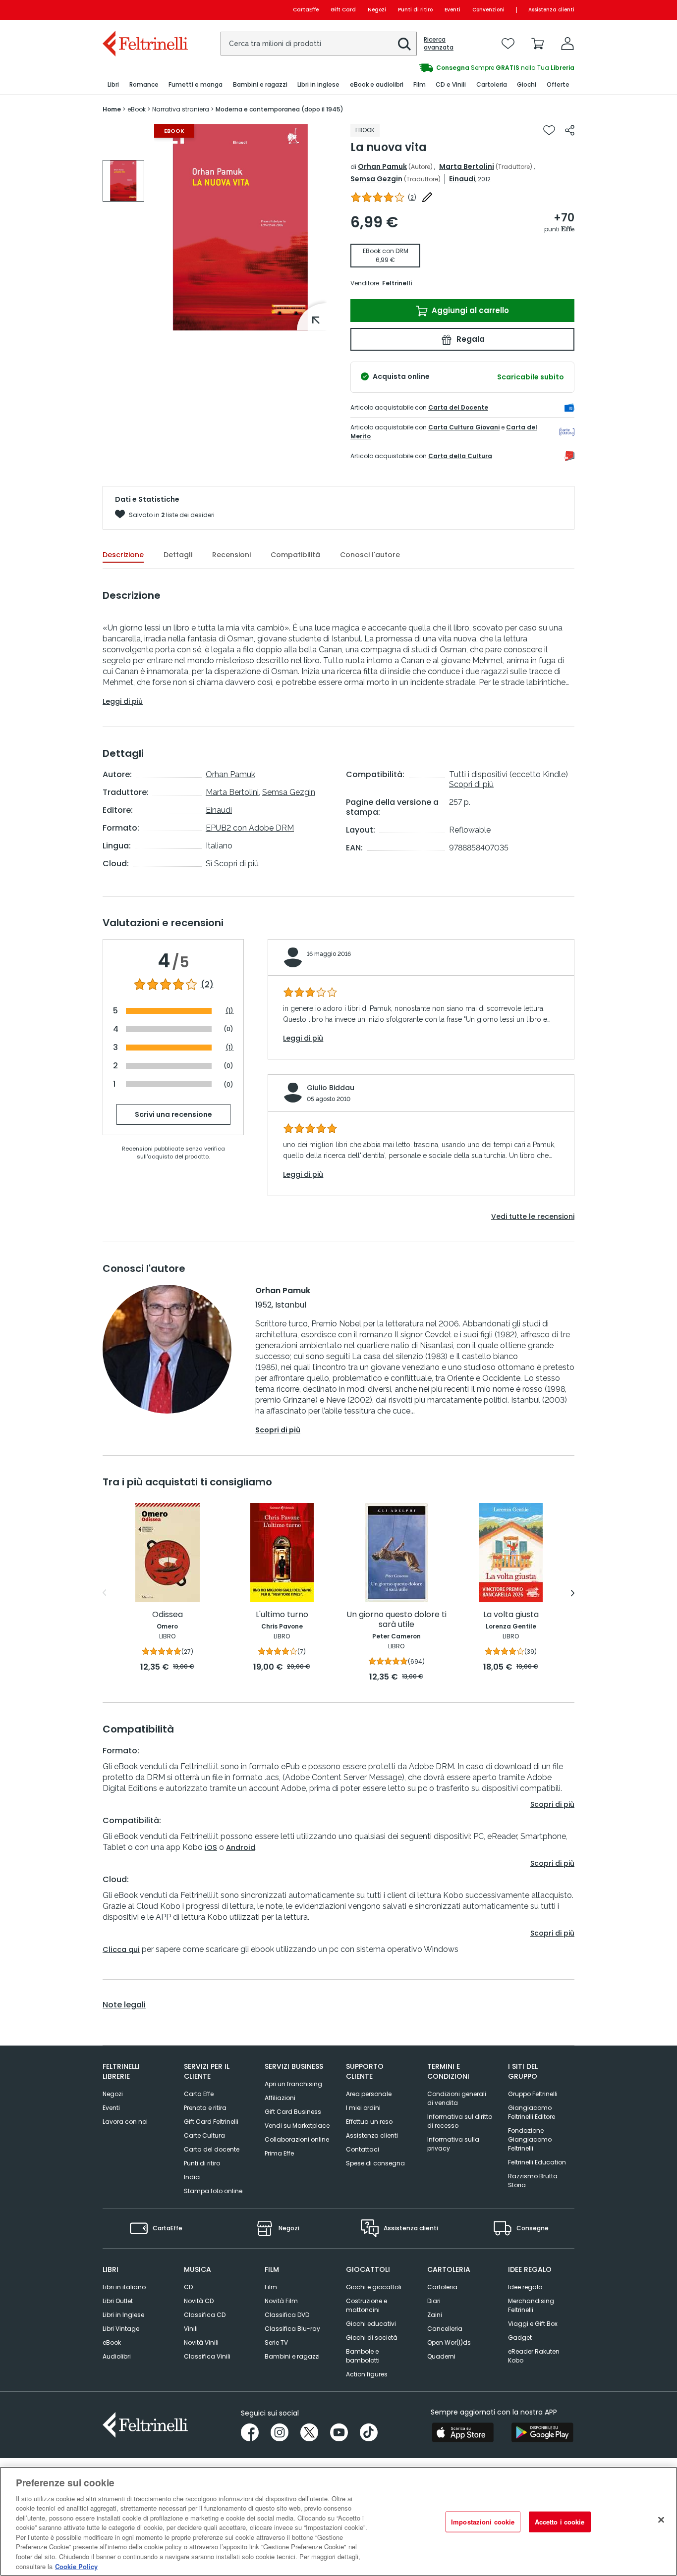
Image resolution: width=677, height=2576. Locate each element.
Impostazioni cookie (483, 2522)
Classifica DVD (287, 2315)
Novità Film (281, 2301)
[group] (456, 68)
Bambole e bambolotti (363, 2356)
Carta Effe (199, 2094)
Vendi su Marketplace (297, 2126)
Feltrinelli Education (537, 2162)
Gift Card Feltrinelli (211, 2122)
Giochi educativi (371, 2324)
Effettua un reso (369, 2122)
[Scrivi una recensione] (427, 197)
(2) (207, 985)
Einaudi (462, 179)
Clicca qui (121, 1949)
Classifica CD (205, 2315)
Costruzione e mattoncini (367, 2305)
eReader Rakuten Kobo (534, 2356)
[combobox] (319, 44)
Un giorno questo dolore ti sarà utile (396, 1620)
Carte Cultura (204, 2135)
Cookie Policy (76, 2566)
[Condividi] (570, 130)
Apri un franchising (293, 2084)
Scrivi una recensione (173, 1114)
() (412, 197)
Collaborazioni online (297, 2139)
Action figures (367, 2374)
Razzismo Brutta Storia (533, 2181)
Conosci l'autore (370, 555)
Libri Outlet (118, 2301)
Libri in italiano (124, 2287)
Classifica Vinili (207, 2356)
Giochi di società (372, 2338)
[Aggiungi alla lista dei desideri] (549, 130)
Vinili (191, 2329)
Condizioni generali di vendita (457, 2098)
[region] (338, 2521)
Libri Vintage (121, 2329)
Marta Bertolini (467, 166)
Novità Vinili (201, 2342)
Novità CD (199, 2301)
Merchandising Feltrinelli (531, 2305)
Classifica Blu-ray (292, 2329)
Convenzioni (488, 10)
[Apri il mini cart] (538, 44)
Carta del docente (212, 2149)
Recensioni (231, 555)
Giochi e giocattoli (374, 2287)
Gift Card (343, 10)
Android (241, 1847)
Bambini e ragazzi (292, 2356)
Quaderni (441, 2356)
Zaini (435, 2315)
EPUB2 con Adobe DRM (250, 828)
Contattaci (363, 2149)
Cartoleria (442, 2287)
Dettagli (178, 555)
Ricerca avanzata (439, 44)
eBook (112, 2342)
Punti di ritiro (415, 10)
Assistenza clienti (551, 10)
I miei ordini (363, 2108)
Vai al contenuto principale (144, 10)
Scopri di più (236, 864)
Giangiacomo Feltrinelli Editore (532, 2112)
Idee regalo (525, 2287)
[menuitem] (113, 85)
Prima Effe (279, 2153)
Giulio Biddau (331, 1088)
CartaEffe (306, 10)
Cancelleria (445, 2329)
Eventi (452, 10)
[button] (404, 44)
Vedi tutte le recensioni (533, 1216)
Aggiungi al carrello (469, 310)
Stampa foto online (213, 2191)
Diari (434, 2301)
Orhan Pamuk (382, 166)
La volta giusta (511, 1615)
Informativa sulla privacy (453, 2144)
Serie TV (276, 2342)
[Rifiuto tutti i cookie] (661, 2520)
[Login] (567, 44)
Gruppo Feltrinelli (533, 2094)
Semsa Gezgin (376, 179)
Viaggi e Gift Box (533, 2324)
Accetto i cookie (560, 2522)
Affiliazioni (280, 2098)
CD (188, 2287)
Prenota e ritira (205, 2108)
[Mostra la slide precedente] (104, 1593)
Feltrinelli (397, 283)
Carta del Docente (458, 407)
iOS (211, 1847)
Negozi (377, 10)
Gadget (520, 2338)
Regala (470, 339)
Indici (192, 2177)
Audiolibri (117, 2356)
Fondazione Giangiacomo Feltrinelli (530, 2139)
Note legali (124, 2005)
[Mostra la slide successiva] (573, 1593)
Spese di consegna (375, 2163)
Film (271, 2287)
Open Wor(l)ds (449, 2342)
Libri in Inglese (123, 2315)
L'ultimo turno (282, 1615)
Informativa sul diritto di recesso (460, 2121)
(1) (229, 1011)
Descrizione (123, 555)
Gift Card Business (293, 2112)
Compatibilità (295, 555)
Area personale (369, 2094)
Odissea (168, 1615)
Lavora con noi (125, 2122)
